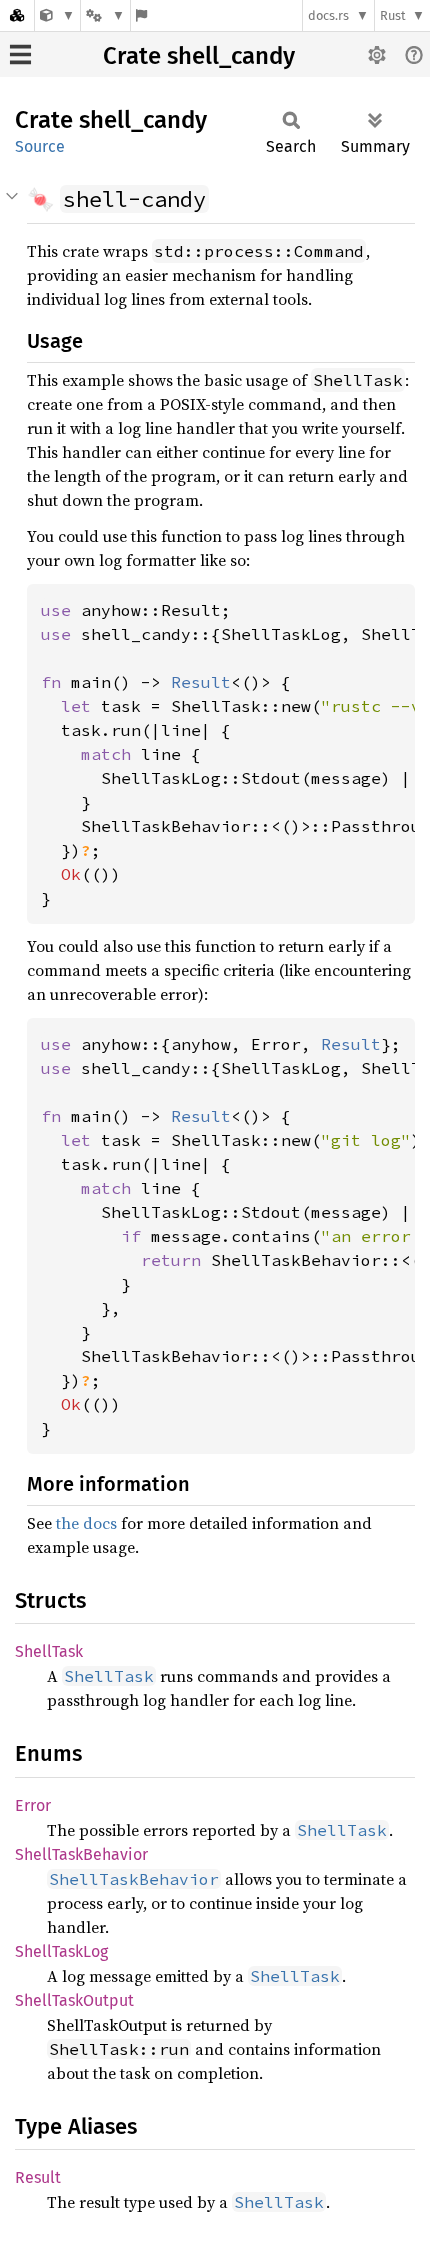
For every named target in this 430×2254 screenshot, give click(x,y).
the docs (86, 1523)
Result (38, 2177)
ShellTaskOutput (74, 2000)
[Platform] (105, 15)
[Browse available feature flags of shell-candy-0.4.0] (141, 15)
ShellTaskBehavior (81, 1854)
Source (40, 146)
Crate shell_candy (199, 56)
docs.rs (328, 15)
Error (33, 1805)
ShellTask (49, 1651)
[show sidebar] (20, 54)
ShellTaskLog (61, 1951)
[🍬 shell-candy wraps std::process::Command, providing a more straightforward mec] (57, 15)
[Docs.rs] (17, 15)
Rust (393, 15)
